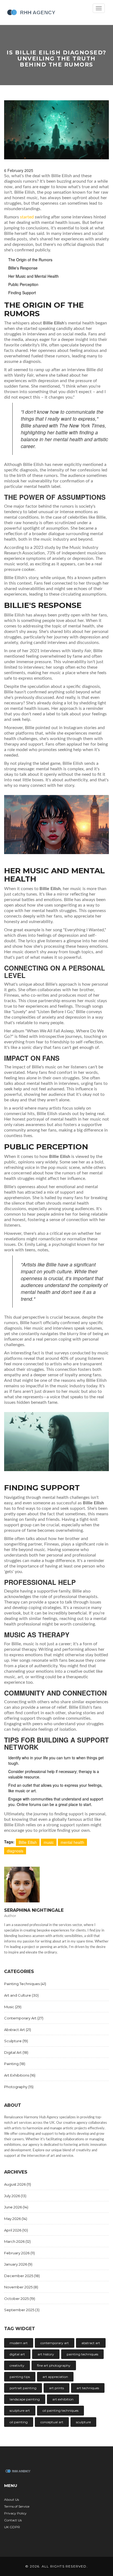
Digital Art (16, 2052)
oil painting (19, 2422)
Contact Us (13, 2520)
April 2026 (16, 2230)
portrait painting (23, 2388)
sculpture (83, 2422)
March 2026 (17, 2241)
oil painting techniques (60, 2410)
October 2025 (20, 2299)
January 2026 (18, 2264)
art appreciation (55, 2377)
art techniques (88, 2388)
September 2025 (22, 2310)
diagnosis (15, 1851)
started (27, 217)
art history (46, 2354)
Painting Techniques (25, 1984)
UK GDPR (12, 2527)
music (49, 1842)
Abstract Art (18, 2030)
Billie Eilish (28, 1842)
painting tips (20, 2377)
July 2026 (15, 2196)
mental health (72, 1842)
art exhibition (63, 2399)
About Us (12, 2499)
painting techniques (82, 2354)
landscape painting (25, 2399)
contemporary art (55, 2343)
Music (13, 2007)
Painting (15, 2064)
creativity (17, 2365)
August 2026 (18, 2184)
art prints (56, 2388)
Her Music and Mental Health (33, 276)
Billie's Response (23, 268)
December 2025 (22, 2276)
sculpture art (20, 2410)
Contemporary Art (24, 2018)
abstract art (91, 2343)
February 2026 (19, 2253)
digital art (17, 2354)
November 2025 (21, 2287)
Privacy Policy (15, 2513)
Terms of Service (17, 2506)
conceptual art (52, 2422)
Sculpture (16, 2041)
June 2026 (16, 2207)
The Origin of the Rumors (30, 260)
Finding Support (22, 293)
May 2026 (16, 2219)
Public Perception (23, 284)
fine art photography (54, 2365)
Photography (19, 2087)
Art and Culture (21, 1995)
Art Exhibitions (20, 2075)
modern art (19, 2343)
